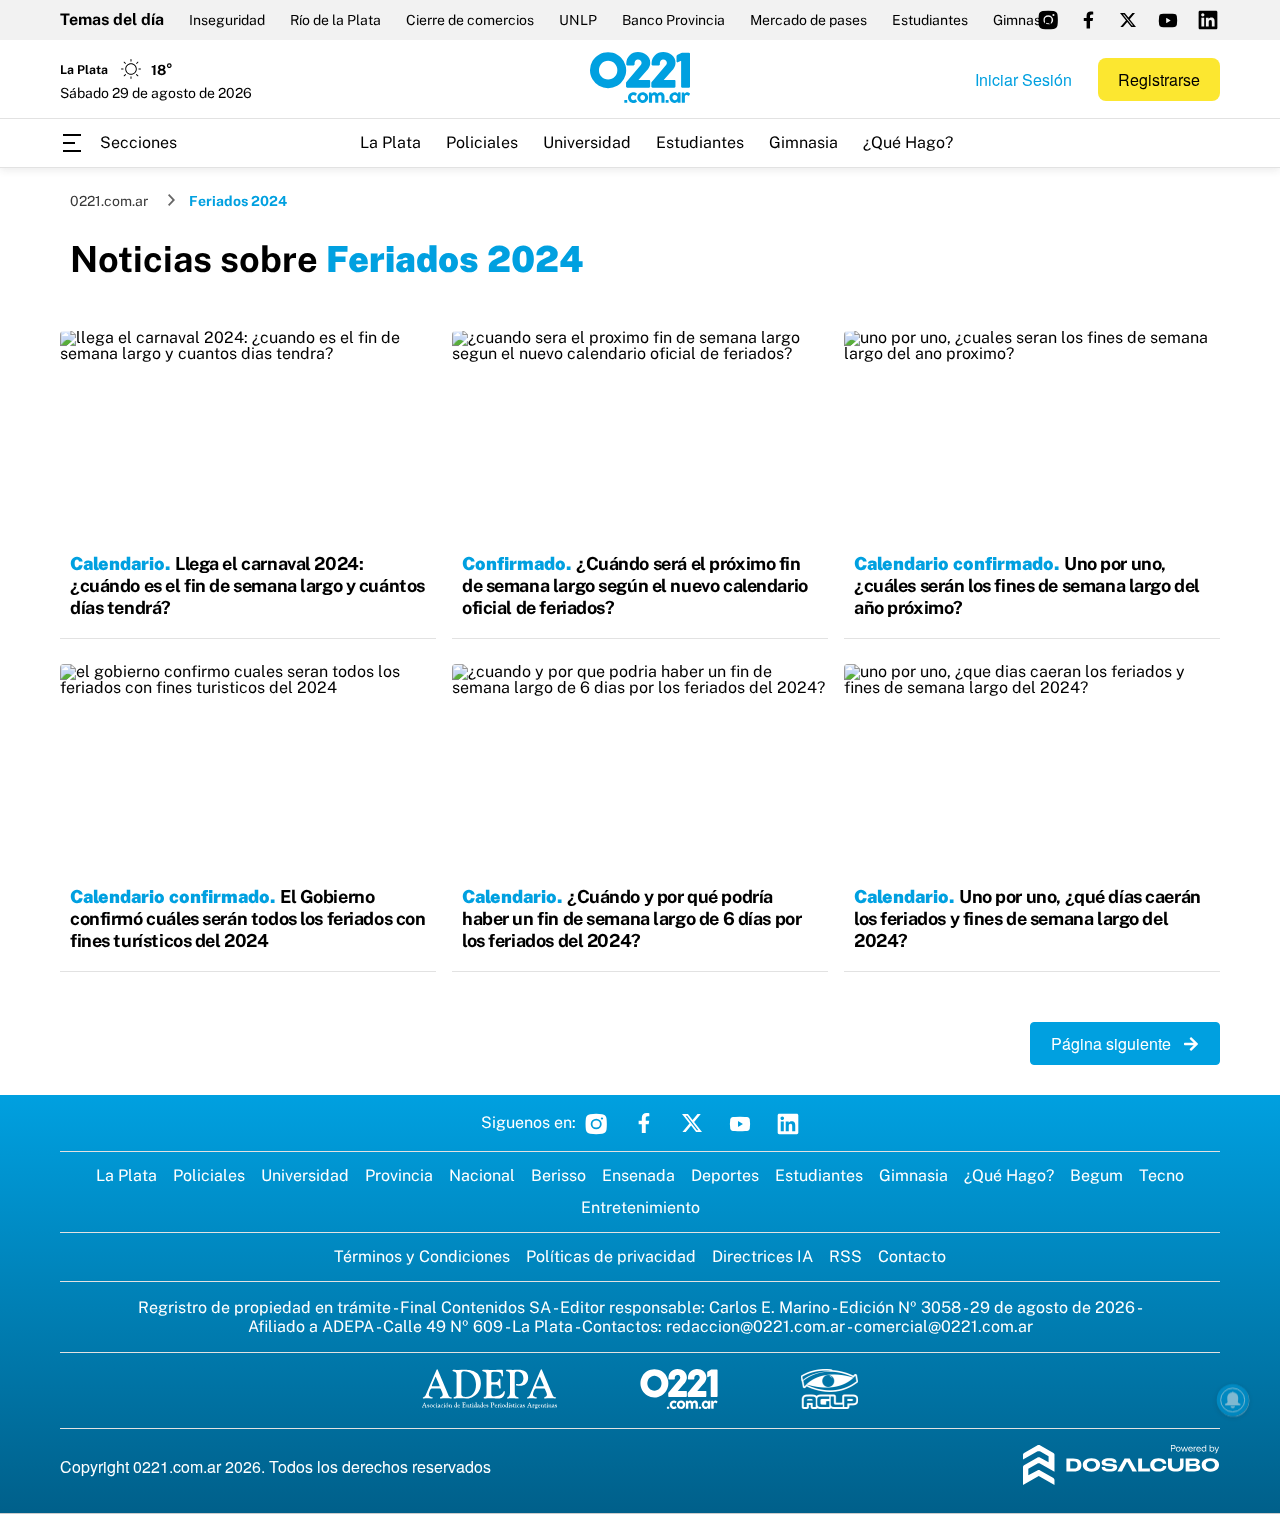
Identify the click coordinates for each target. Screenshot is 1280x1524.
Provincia (399, 1175)
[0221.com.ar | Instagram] (1048, 20)
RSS (845, 1256)
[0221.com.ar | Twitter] (1128, 20)
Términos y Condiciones (422, 1256)
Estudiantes (930, 20)
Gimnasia (803, 142)
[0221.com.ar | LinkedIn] (1208, 20)
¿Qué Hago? (908, 142)
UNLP (578, 20)
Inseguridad (227, 20)
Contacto (912, 1256)
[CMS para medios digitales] (1121, 1466)
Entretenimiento (640, 1207)
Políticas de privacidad (611, 1256)
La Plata (390, 142)
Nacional (482, 1175)
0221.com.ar (109, 201)
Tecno (1161, 1175)
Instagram (596, 1123)
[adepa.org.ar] (489, 1390)
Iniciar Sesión (1023, 79)
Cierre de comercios (470, 20)
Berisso (558, 1175)
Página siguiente (1117, 1043)
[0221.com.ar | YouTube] (1168, 20)
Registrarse (1159, 79)
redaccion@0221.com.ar (755, 1326)
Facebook (644, 1123)
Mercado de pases (808, 20)
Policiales (482, 142)
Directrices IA (762, 1256)
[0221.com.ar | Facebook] (1088, 20)
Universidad (587, 142)
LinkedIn (788, 1123)
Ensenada (638, 1175)
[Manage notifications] (1233, 1400)
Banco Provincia (673, 20)
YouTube (740, 1123)
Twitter (692, 1123)
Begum (1096, 1175)
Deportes (725, 1175)
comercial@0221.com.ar (943, 1326)
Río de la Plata (335, 20)
